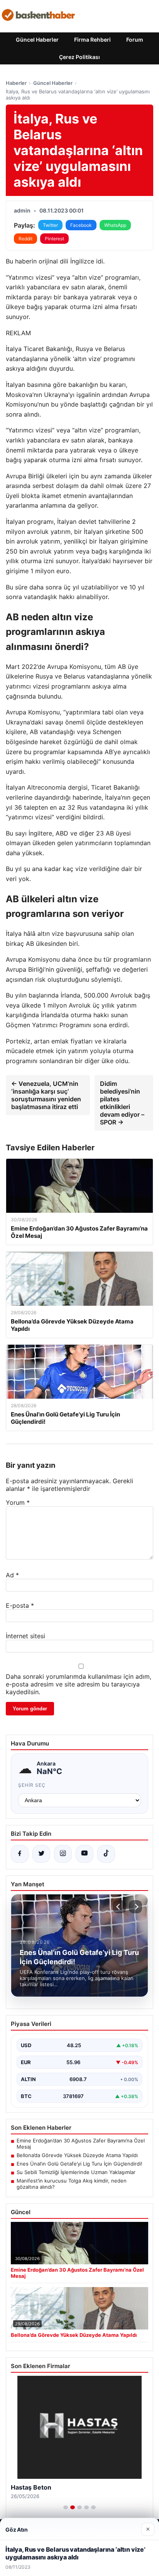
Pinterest (54, 239)
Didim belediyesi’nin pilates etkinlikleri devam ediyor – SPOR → (122, 1103)
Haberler (16, 83)
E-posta (20, 1605)
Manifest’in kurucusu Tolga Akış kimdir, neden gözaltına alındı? (72, 2184)
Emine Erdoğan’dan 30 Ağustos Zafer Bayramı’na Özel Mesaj (81, 2144)
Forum (135, 40)
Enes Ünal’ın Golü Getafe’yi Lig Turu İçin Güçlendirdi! (79, 2164)
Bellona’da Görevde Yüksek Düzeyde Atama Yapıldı (77, 2155)
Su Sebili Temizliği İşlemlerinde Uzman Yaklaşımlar (76, 2172)
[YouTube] (85, 1854)
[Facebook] (20, 1854)
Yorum (18, 1502)
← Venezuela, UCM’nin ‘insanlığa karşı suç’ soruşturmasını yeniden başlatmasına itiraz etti (46, 1095)
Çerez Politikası (79, 57)
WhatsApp (115, 225)
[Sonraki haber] (135, 1907)
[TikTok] (106, 1854)
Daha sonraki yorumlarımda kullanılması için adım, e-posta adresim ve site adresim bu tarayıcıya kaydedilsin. (79, 1684)
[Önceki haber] (119, 1907)
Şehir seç (32, 1785)
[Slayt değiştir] (66, 2507)
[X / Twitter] (41, 1854)
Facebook (81, 225)
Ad (12, 1575)
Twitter (50, 225)
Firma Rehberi (92, 40)
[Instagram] (63, 1854)
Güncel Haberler (37, 40)
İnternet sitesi (25, 1636)
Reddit (25, 239)
